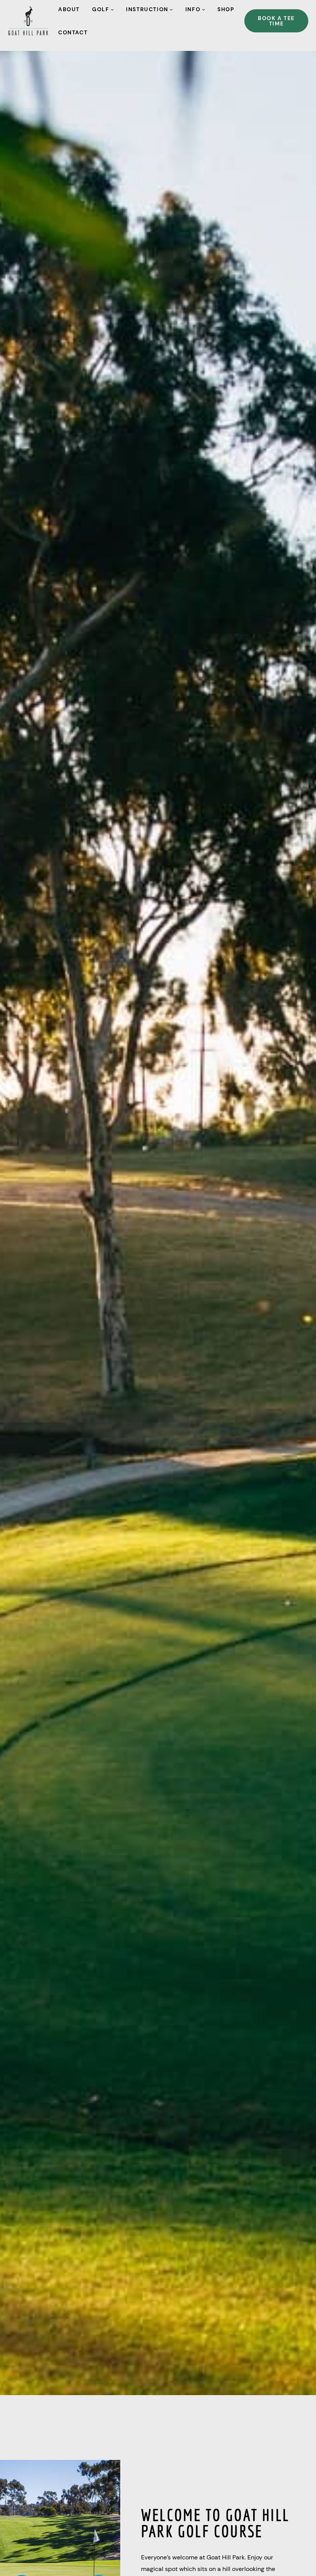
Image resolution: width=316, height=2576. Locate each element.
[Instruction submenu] (171, 9)
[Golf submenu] (112, 9)
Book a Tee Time (276, 21)
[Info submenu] (203, 9)
